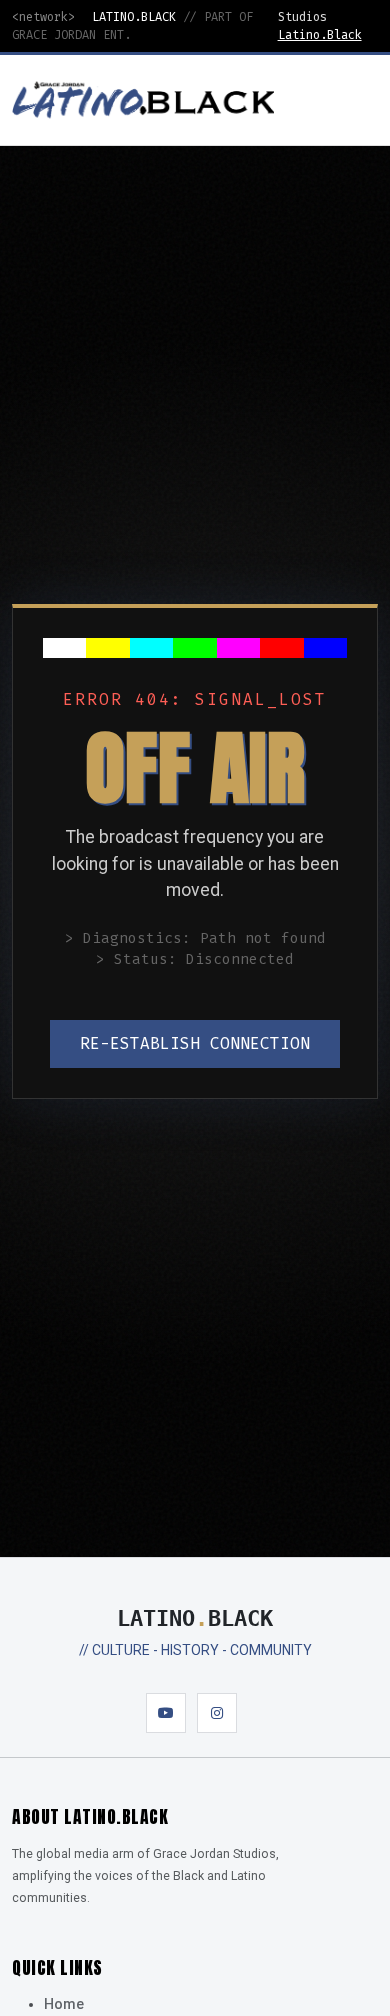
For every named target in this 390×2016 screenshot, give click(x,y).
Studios (302, 17)
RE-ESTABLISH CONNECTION (195, 1043)
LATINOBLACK (195, 1618)
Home (64, 2004)
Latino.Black (320, 35)
